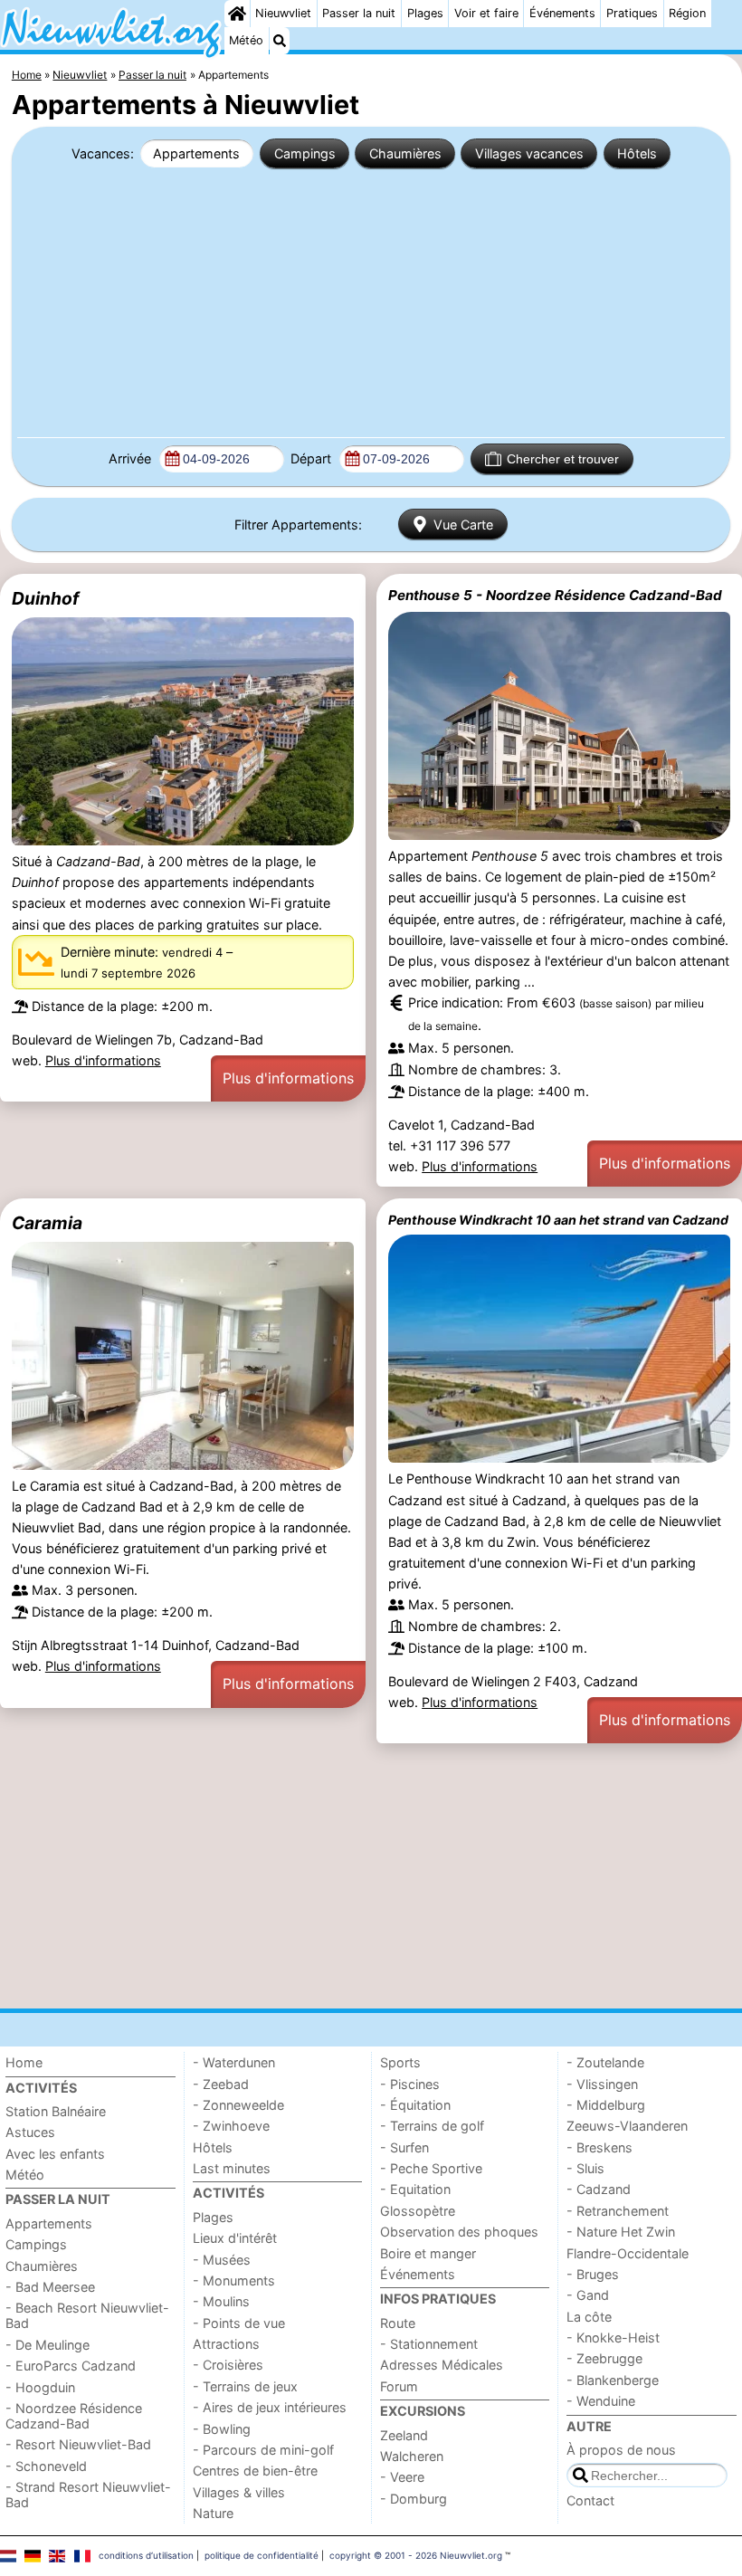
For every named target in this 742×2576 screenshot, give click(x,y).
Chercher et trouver (563, 459)
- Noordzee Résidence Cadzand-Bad (74, 2416)
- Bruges (593, 2274)
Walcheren (412, 2456)
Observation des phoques (459, 2232)
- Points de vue (239, 2323)
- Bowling (222, 2429)
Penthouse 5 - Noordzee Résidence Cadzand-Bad (555, 595)
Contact (590, 2500)
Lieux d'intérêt (235, 2238)
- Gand (588, 2295)
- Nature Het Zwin (621, 2232)
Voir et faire (486, 13)
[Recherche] (280, 41)
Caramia (47, 1223)
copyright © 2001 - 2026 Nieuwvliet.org (416, 2555)
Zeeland (404, 2435)
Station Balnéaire (56, 2111)
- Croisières (228, 2365)
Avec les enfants (55, 2154)
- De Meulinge (48, 2345)
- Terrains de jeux (245, 2386)
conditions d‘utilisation (146, 2555)
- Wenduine (601, 2401)
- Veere (402, 2477)
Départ (313, 458)
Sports (400, 2062)
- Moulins (221, 2301)
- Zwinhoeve (231, 2126)
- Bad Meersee (50, 2287)
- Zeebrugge (604, 2358)
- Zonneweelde (238, 2105)
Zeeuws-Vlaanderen (627, 2126)
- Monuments (234, 2280)
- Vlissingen (602, 2084)
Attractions (226, 2344)
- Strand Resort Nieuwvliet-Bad (88, 2495)
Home (24, 2062)
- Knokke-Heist (613, 2337)
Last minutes (232, 2168)
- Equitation (415, 2189)
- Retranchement (618, 2211)
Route (398, 2323)
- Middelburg (606, 2105)
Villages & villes (239, 2492)
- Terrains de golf (432, 2126)
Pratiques (632, 13)
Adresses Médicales (442, 2365)
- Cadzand (599, 2189)
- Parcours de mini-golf (263, 2450)
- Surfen (404, 2147)
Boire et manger (428, 2253)
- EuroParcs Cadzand (71, 2366)
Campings (305, 153)
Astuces (30, 2132)
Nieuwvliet (283, 13)
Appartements (196, 153)
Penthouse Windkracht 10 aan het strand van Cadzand (558, 1220)
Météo (246, 40)
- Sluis (585, 2168)
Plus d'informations (103, 1060)
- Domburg (414, 2499)
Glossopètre (418, 2211)
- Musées (222, 2260)
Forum (399, 2386)
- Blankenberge (613, 2380)
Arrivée (132, 458)
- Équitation (415, 2105)
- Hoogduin (40, 2387)
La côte (589, 2317)
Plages (425, 13)
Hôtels (637, 153)
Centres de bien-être (255, 2471)
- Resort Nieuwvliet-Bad (78, 2444)
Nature (213, 2513)
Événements (562, 13)
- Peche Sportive (431, 2168)
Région (687, 13)
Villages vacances (529, 153)
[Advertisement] (371, 301)
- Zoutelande (605, 2062)
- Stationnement (429, 2344)
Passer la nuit (359, 13)
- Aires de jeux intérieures (270, 2407)
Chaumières (405, 153)
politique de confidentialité (262, 2555)
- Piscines (410, 2084)
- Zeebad (221, 2084)
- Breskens (599, 2147)
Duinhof (45, 598)
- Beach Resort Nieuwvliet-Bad (87, 2315)
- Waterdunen (234, 2062)
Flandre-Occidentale (628, 2253)
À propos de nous (621, 2450)
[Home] (237, 14)
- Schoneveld (46, 2466)
